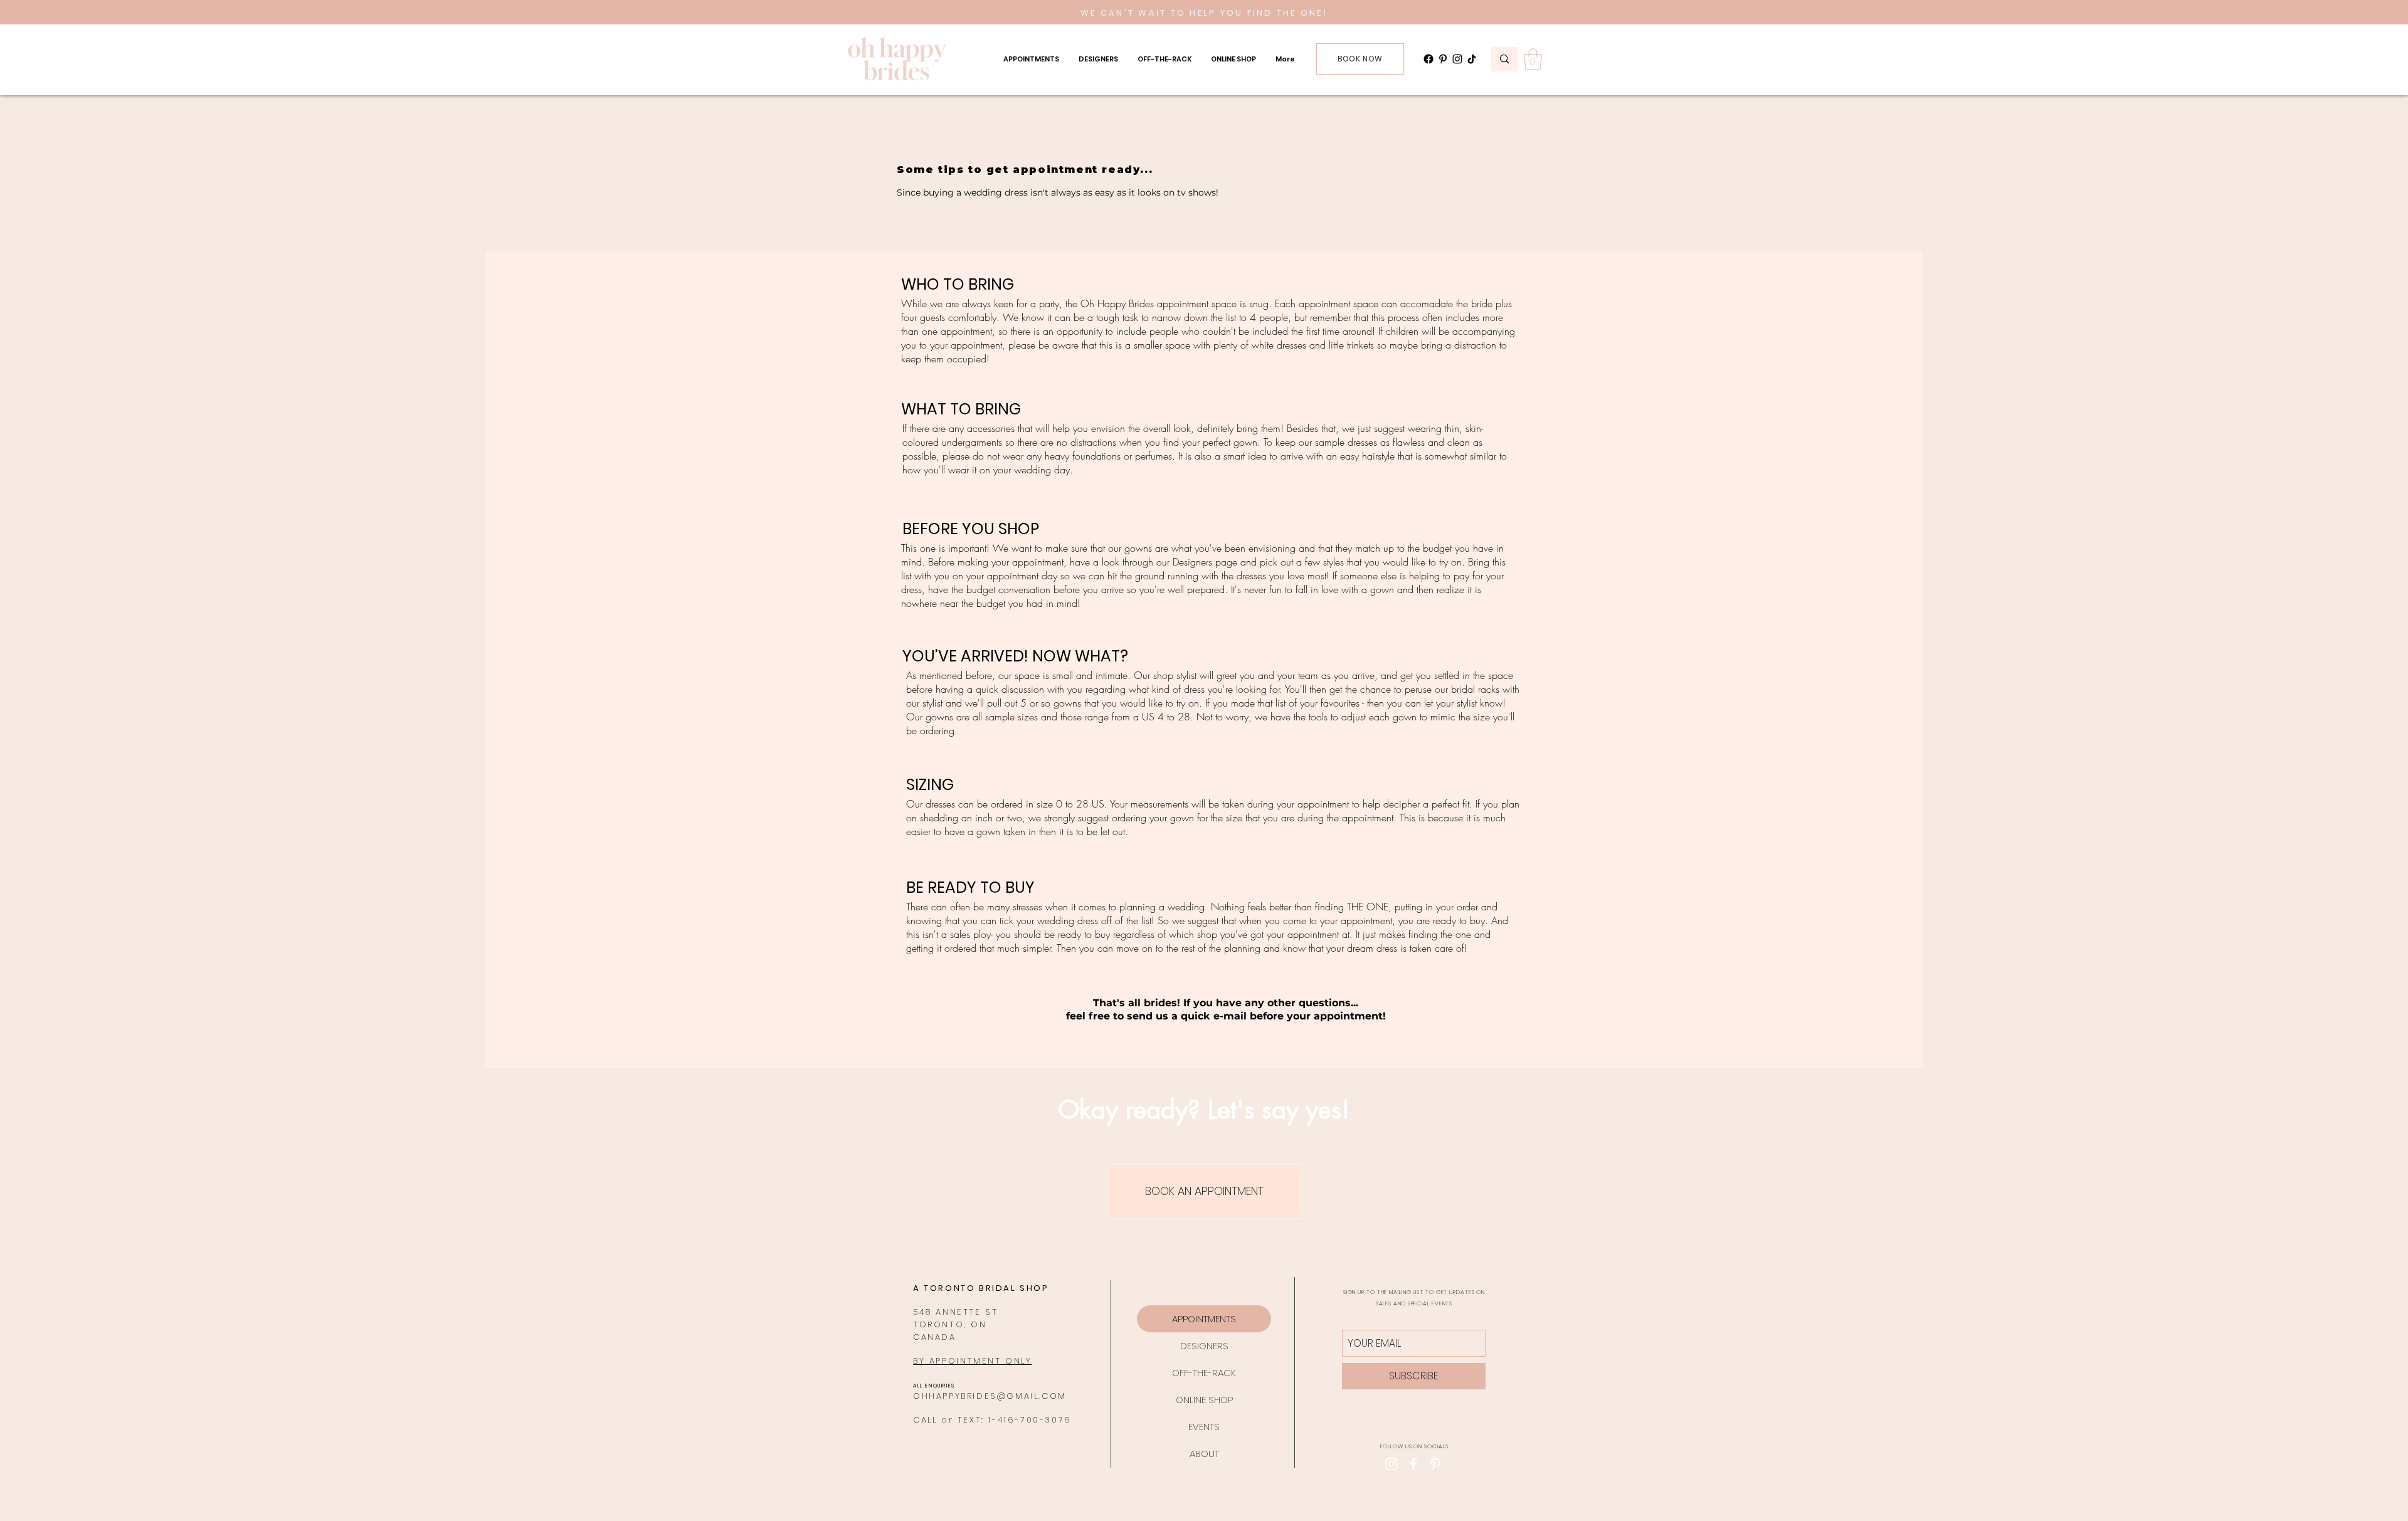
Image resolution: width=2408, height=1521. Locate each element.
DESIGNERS (1204, 1346)
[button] (1031, 59)
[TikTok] (1472, 59)
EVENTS (1204, 1427)
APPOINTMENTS (1204, 1319)
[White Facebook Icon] (1413, 1464)
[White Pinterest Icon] (1435, 1464)
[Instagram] (1457, 59)
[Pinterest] (1443, 59)
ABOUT (1204, 1454)
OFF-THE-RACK (1204, 1373)
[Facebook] (1428, 59)
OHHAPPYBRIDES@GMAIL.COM (990, 1396)
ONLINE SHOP (1204, 1400)
